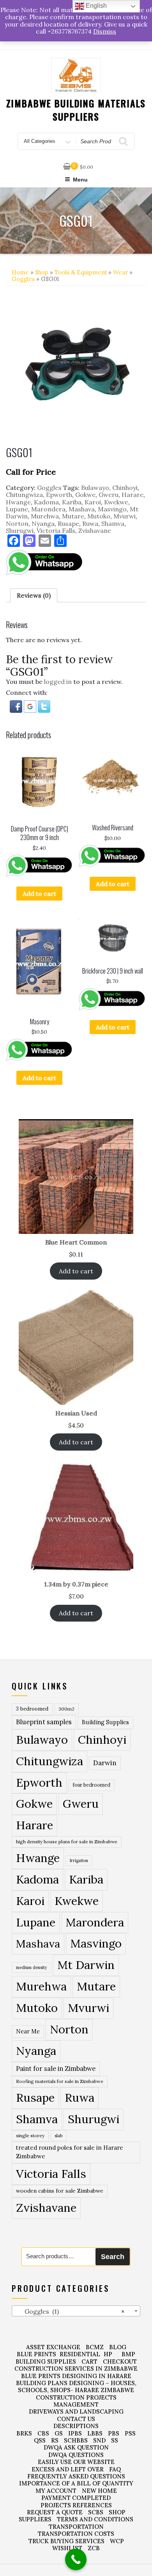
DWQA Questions (76, 2455)
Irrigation (79, 1860)
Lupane (17, 509)
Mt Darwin (86, 1965)
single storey (30, 2135)
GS (59, 2433)
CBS (43, 2433)
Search (113, 2257)
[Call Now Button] (76, 2559)
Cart (89, 2361)
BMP (128, 2354)
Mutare (73, 516)
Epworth (59, 495)
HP (108, 2354)
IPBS (75, 2433)
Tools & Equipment (81, 272)
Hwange (18, 502)
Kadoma (46, 502)
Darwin (105, 1763)
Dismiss (105, 31)
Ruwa (90, 523)
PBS (114, 2433)
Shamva (113, 523)
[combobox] (76, 2311)
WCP (117, 2541)
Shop (42, 272)
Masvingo (112, 509)
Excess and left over (68, 2469)
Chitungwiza (24, 495)
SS (115, 2440)
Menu (80, 180)
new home (99, 2491)
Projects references (76, 2505)
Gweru (109, 495)
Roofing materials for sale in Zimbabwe (60, 2081)
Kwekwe (116, 502)
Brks (24, 2433)
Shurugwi (20, 531)
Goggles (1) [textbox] (70, 2311)
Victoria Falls (56, 531)
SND (99, 2440)
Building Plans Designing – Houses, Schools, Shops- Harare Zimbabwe (76, 2386)
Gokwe (85, 495)
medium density (32, 1967)
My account (56, 2491)
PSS (130, 2433)
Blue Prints (36, 2354)
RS (55, 2440)
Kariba (72, 502)
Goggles (23, 279)
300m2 (66, 1709)
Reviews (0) (34, 595)
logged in (58, 682)
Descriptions (76, 2426)
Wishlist (67, 2548)
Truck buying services (66, 2541)
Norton (17, 523)
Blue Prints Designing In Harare (76, 2376)
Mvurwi (125, 516)
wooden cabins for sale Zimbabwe (60, 2191)
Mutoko (99, 516)
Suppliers (35, 2519)
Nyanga (43, 523)
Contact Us (76, 2419)
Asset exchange (53, 2347)
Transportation (76, 2527)
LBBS (95, 2433)
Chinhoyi (125, 488)
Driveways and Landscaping (76, 2411)
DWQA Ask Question (76, 2447)
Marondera (48, 509)
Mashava (82, 509)
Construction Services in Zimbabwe (76, 2369)
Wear (120, 272)
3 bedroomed (32, 1709)
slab (58, 2135)
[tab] (34, 595)
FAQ (115, 2469)
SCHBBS (76, 2440)
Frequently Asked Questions (76, 2476)
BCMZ (95, 2347)
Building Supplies (105, 1722)
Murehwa (45, 516)
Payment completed (76, 2498)
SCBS (96, 2512)
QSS (40, 2440)
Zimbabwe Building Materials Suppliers (76, 110)
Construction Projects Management (76, 2401)
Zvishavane (95, 531)
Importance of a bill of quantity (76, 2483)
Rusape (68, 523)
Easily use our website (76, 2462)
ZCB (94, 2548)
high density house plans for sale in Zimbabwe (67, 1842)
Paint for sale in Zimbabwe (56, 2068)
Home (20, 272)
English (95, 6)
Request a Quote (55, 2512)
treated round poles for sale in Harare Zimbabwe (70, 2152)
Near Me (28, 2031)
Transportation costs (76, 2534)
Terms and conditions (95, 2519)
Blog (118, 2347)
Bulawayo (95, 488)
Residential (80, 2354)
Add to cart (39, 894)
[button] (17, 706)
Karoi (93, 502)
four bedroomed (91, 1785)
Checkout (120, 2361)
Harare (133, 495)
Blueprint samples (44, 1722)
